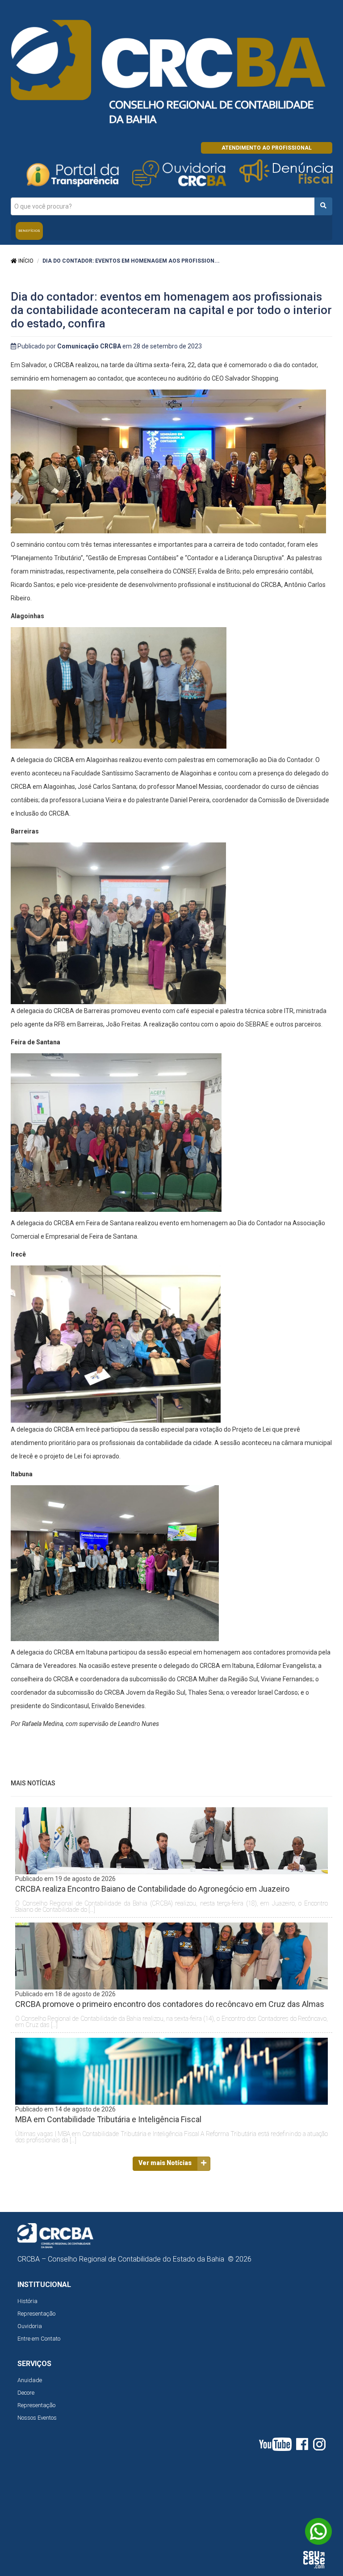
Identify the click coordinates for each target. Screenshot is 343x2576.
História (27, 2301)
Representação (36, 2314)
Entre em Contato (39, 2339)
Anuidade (30, 2380)
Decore (26, 2393)
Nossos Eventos (37, 2418)
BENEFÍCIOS (29, 231)
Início (25, 261)
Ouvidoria (30, 2326)
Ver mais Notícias (165, 2163)
